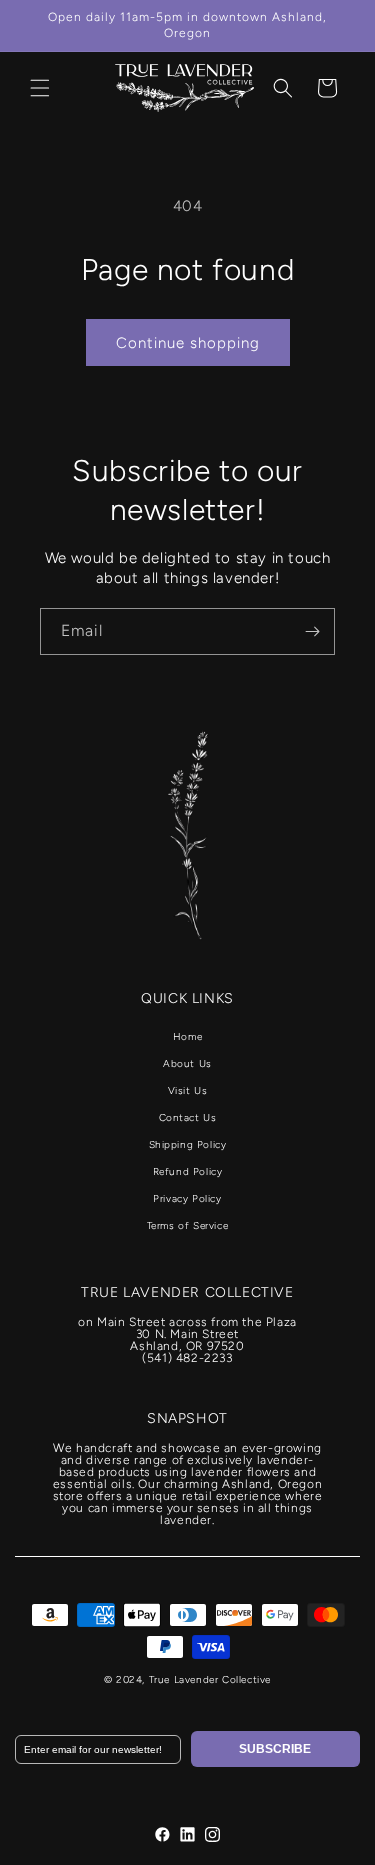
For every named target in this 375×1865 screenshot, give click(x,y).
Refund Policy (188, 1171)
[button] (40, 88)
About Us (187, 1063)
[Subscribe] (312, 631)
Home (187, 1036)
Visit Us (188, 1090)
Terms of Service (188, 1225)
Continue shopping (188, 343)
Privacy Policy (187, 1198)
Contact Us (188, 1117)
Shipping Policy (188, 1144)
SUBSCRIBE (275, 1749)
